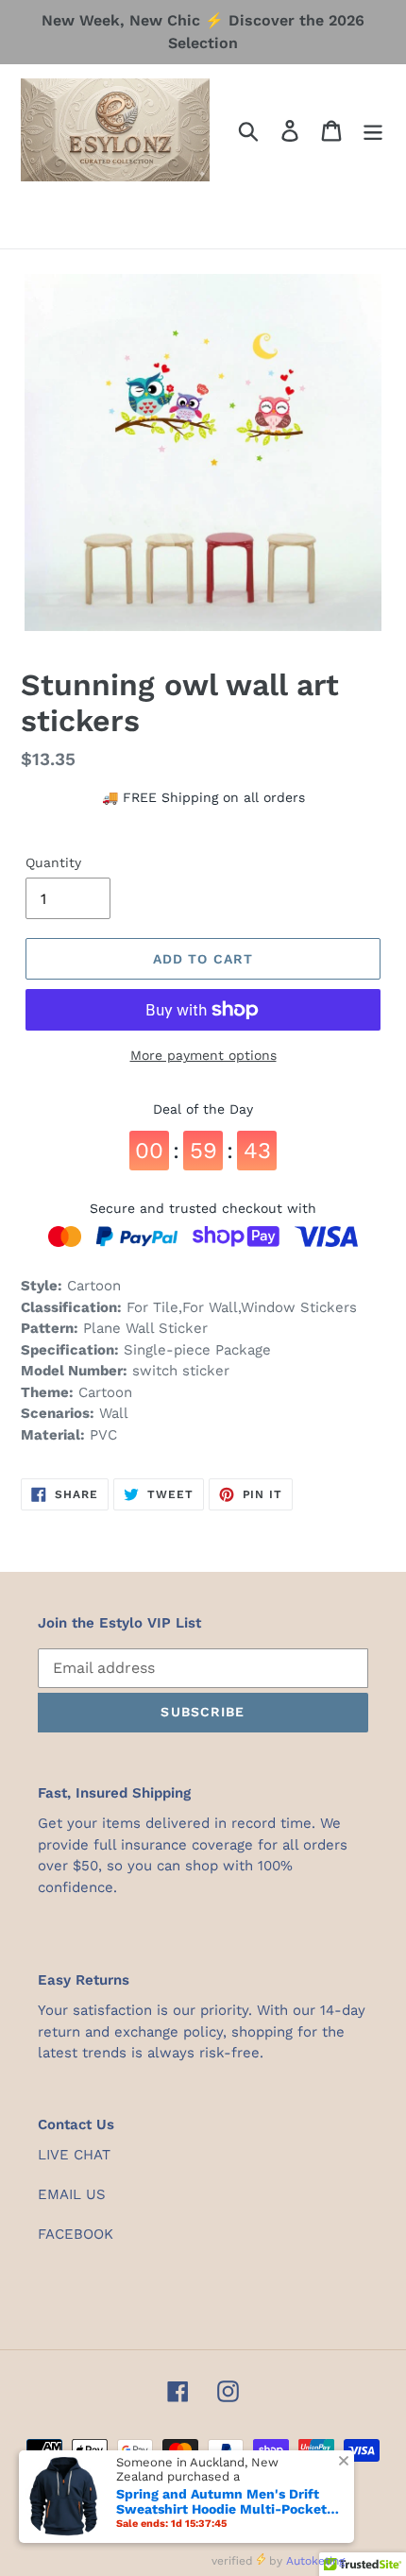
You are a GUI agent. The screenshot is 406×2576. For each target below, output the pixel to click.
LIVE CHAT (74, 2155)
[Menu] (373, 130)
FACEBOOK (76, 2234)
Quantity (53, 862)
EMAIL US (72, 2194)
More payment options (203, 1055)
